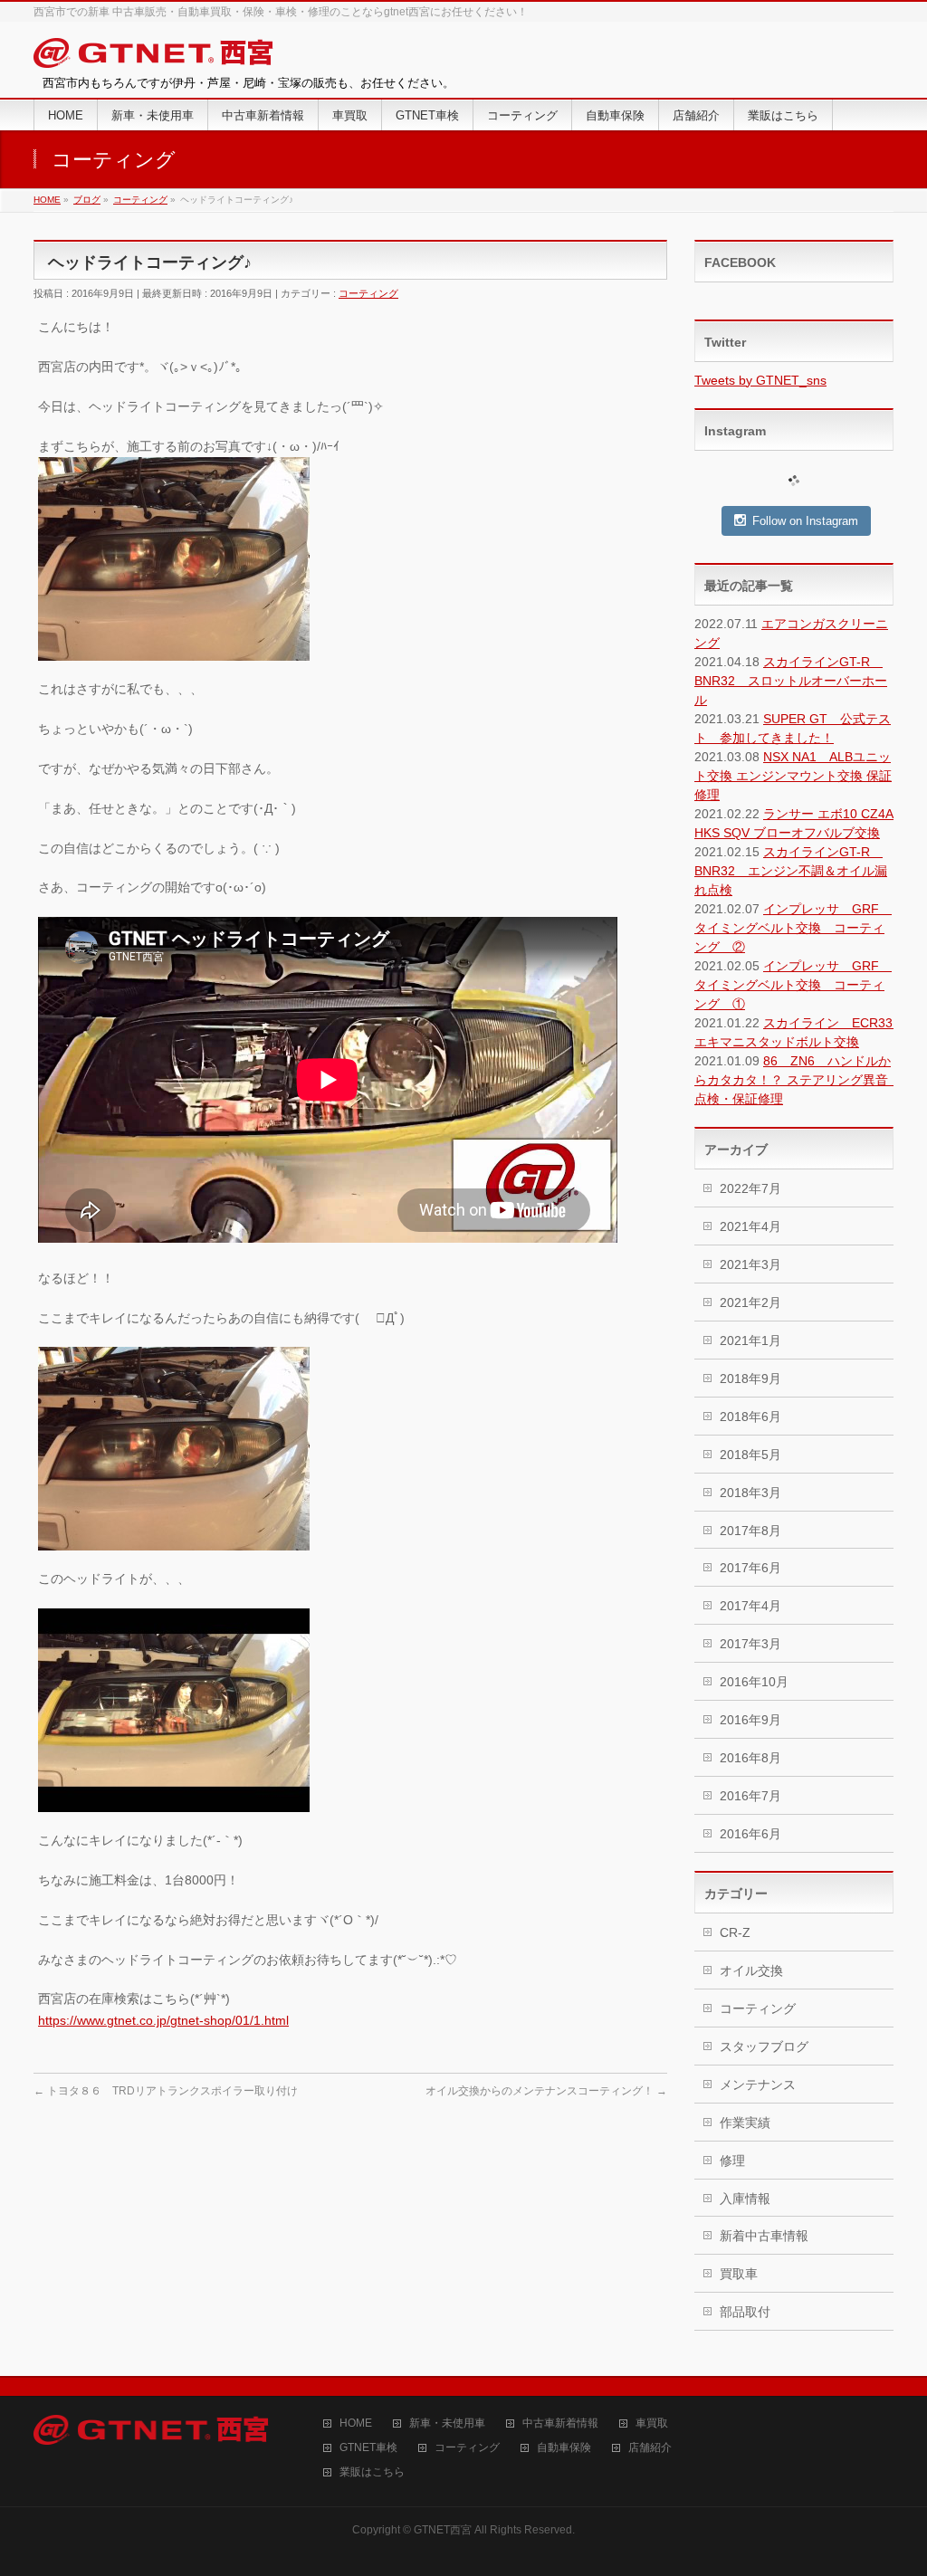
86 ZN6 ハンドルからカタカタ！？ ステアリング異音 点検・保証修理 (798, 1080)
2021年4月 (750, 1226)
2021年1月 (750, 1340)
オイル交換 (751, 1970)
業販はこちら (372, 2472)
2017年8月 (750, 1531)
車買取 (652, 2423)
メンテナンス (758, 2085)
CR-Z (735, 1932)
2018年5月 (750, 1455)
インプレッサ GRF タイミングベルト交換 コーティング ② (793, 928)
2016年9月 (750, 1720)
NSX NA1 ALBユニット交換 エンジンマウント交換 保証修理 (793, 776)
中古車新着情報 (560, 2423)
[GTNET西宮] (153, 57)
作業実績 (745, 2123)
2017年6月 (750, 1568)
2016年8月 (750, 1758)
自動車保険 (564, 2448)
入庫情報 (745, 2199)
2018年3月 (750, 1493)
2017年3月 (750, 1644)
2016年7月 (750, 1796)
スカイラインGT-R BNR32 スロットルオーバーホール (791, 681)
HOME (356, 2423)
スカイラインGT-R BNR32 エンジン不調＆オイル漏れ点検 (791, 871)
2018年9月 (750, 1379)
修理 (732, 2161)
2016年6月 (750, 1834)
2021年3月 (750, 1264)
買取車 (739, 2274)
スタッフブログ (764, 2046)
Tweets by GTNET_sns (760, 380)
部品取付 (745, 2312)
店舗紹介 (650, 2448)
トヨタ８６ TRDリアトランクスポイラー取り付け (166, 2091)
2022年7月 (750, 1188)
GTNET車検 (368, 2448)
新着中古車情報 (764, 2236)
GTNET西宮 (443, 2530)
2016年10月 (754, 1682)
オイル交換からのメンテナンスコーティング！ (546, 2091)
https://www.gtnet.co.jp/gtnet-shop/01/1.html (163, 2020)
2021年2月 (750, 1302)
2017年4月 (750, 1606)
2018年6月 (750, 1417)
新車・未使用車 (447, 2423)
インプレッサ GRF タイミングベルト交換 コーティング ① (793, 985)
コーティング (368, 293)
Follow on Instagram (805, 521)
